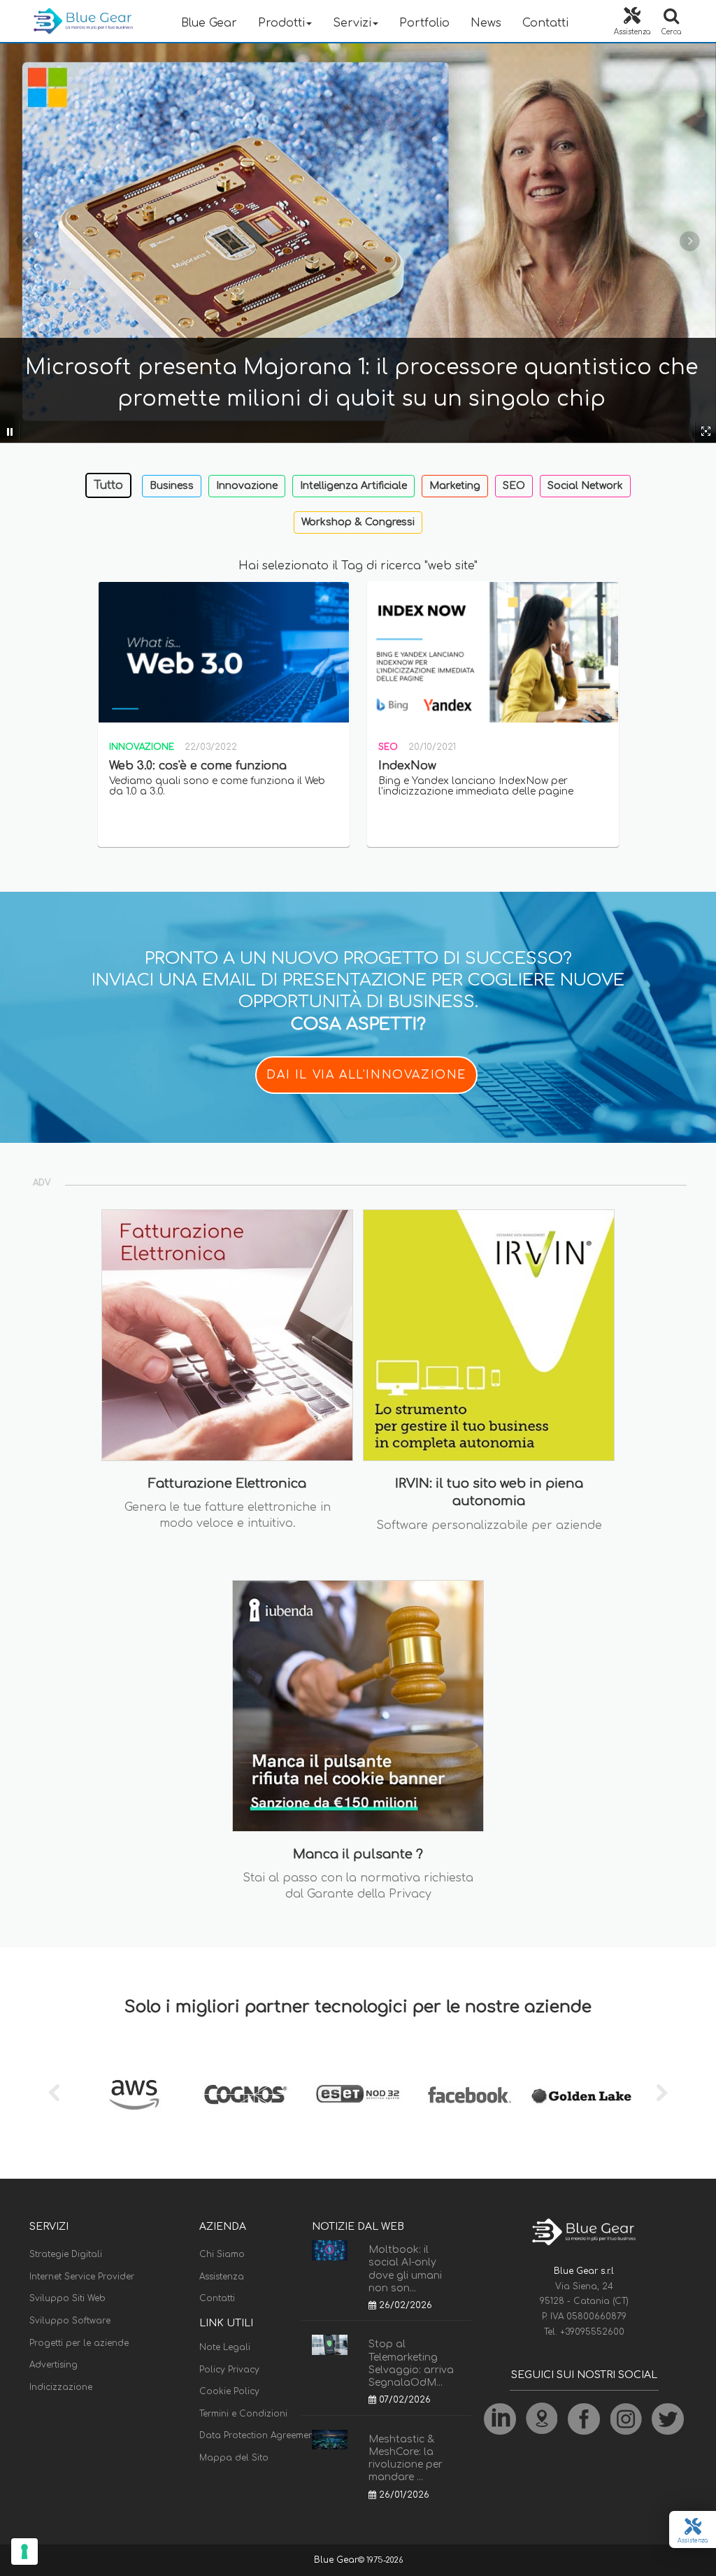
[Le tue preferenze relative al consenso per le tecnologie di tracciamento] (24, 2552)
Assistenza (222, 2277)
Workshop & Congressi (358, 522)
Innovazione (247, 486)
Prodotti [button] (281, 23)
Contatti (545, 23)
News (486, 23)
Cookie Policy (229, 2391)
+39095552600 (592, 2332)
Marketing (455, 486)
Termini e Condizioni (243, 2414)
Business (172, 486)
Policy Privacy (229, 2370)
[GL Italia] (582, 2095)
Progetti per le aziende (79, 2343)
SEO (514, 486)
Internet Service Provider (82, 2277)
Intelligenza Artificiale (353, 486)
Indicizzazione (61, 2387)
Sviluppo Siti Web (67, 2298)
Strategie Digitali (66, 2254)
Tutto (108, 485)
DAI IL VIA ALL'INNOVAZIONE (366, 1075)
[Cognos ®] (246, 2095)
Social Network (585, 486)
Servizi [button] (352, 23)
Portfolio (424, 23)
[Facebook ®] (470, 2095)
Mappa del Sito (234, 2458)
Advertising (53, 2365)
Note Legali (225, 2347)
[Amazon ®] (134, 2095)
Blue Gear (209, 23)
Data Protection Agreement (258, 2435)
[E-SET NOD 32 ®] (358, 2095)
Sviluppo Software (70, 2321)
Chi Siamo (222, 2254)
